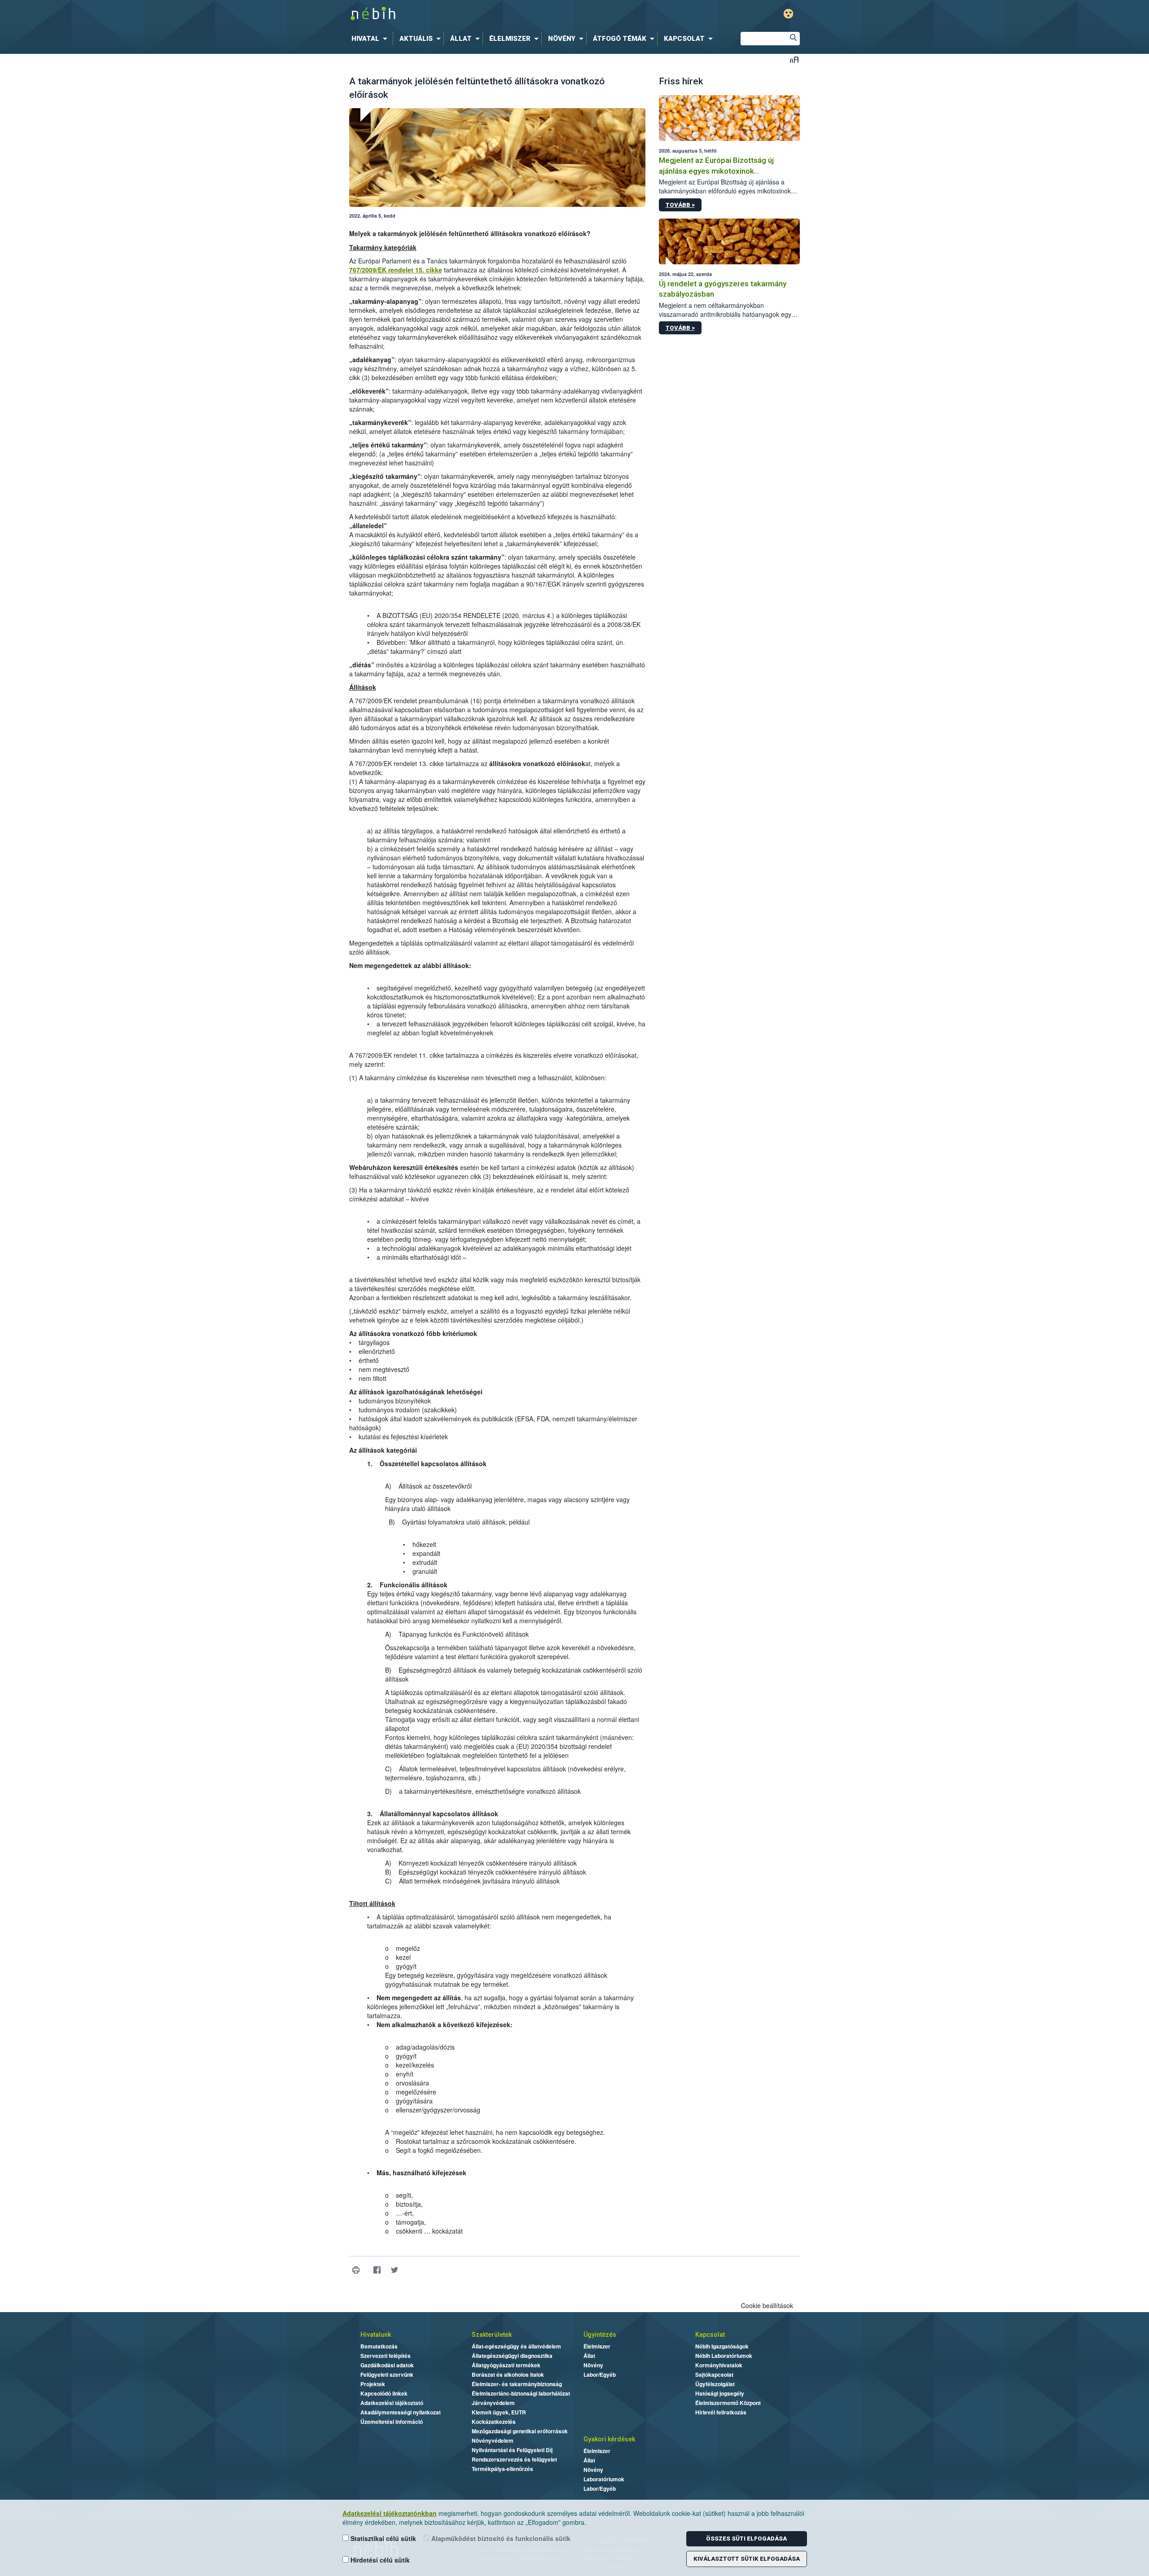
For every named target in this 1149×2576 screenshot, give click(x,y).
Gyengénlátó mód (788, 14)
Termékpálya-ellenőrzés (502, 2469)
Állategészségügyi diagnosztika (512, 2356)
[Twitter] (395, 2270)
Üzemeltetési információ (392, 2422)
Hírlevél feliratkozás (721, 2412)
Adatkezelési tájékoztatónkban (390, 2513)
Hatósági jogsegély (720, 2393)
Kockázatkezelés (494, 2422)
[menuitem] (371, 39)
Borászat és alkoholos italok (508, 2374)
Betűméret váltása (794, 59)
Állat (589, 2356)
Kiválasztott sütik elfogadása (747, 2559)
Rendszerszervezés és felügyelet (514, 2459)
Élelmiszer (597, 2346)
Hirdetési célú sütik (379, 2560)
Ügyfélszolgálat (715, 2384)
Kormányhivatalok (719, 2365)
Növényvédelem (493, 2440)
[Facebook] (377, 2270)
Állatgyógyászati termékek (506, 2365)
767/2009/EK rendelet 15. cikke (396, 270)
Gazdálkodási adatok (387, 2365)
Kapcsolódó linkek (384, 2393)
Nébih (479, 14)
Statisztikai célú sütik (382, 2538)
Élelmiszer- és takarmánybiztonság (517, 2384)
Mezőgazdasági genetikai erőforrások (520, 2431)
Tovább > (680, 205)
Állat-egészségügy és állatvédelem (516, 2346)
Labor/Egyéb (600, 2374)
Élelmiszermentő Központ (728, 2403)
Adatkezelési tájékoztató (392, 2403)
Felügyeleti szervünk (387, 2374)
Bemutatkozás (379, 2346)
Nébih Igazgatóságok (722, 2346)
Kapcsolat (710, 2335)
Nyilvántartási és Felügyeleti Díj (512, 2450)
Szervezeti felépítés (386, 2356)
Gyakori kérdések (609, 2439)
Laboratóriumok (604, 2479)
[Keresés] (793, 39)
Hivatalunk (376, 2335)
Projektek (373, 2384)
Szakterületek (492, 2335)
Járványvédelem (493, 2403)
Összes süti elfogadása (746, 2539)
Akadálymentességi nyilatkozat (401, 2412)
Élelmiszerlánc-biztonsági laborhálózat (521, 2393)
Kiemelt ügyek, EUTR (499, 2412)
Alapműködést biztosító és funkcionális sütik (500, 2538)
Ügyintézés (600, 2335)
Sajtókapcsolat (714, 2374)
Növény (593, 2365)
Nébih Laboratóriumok (724, 2356)
